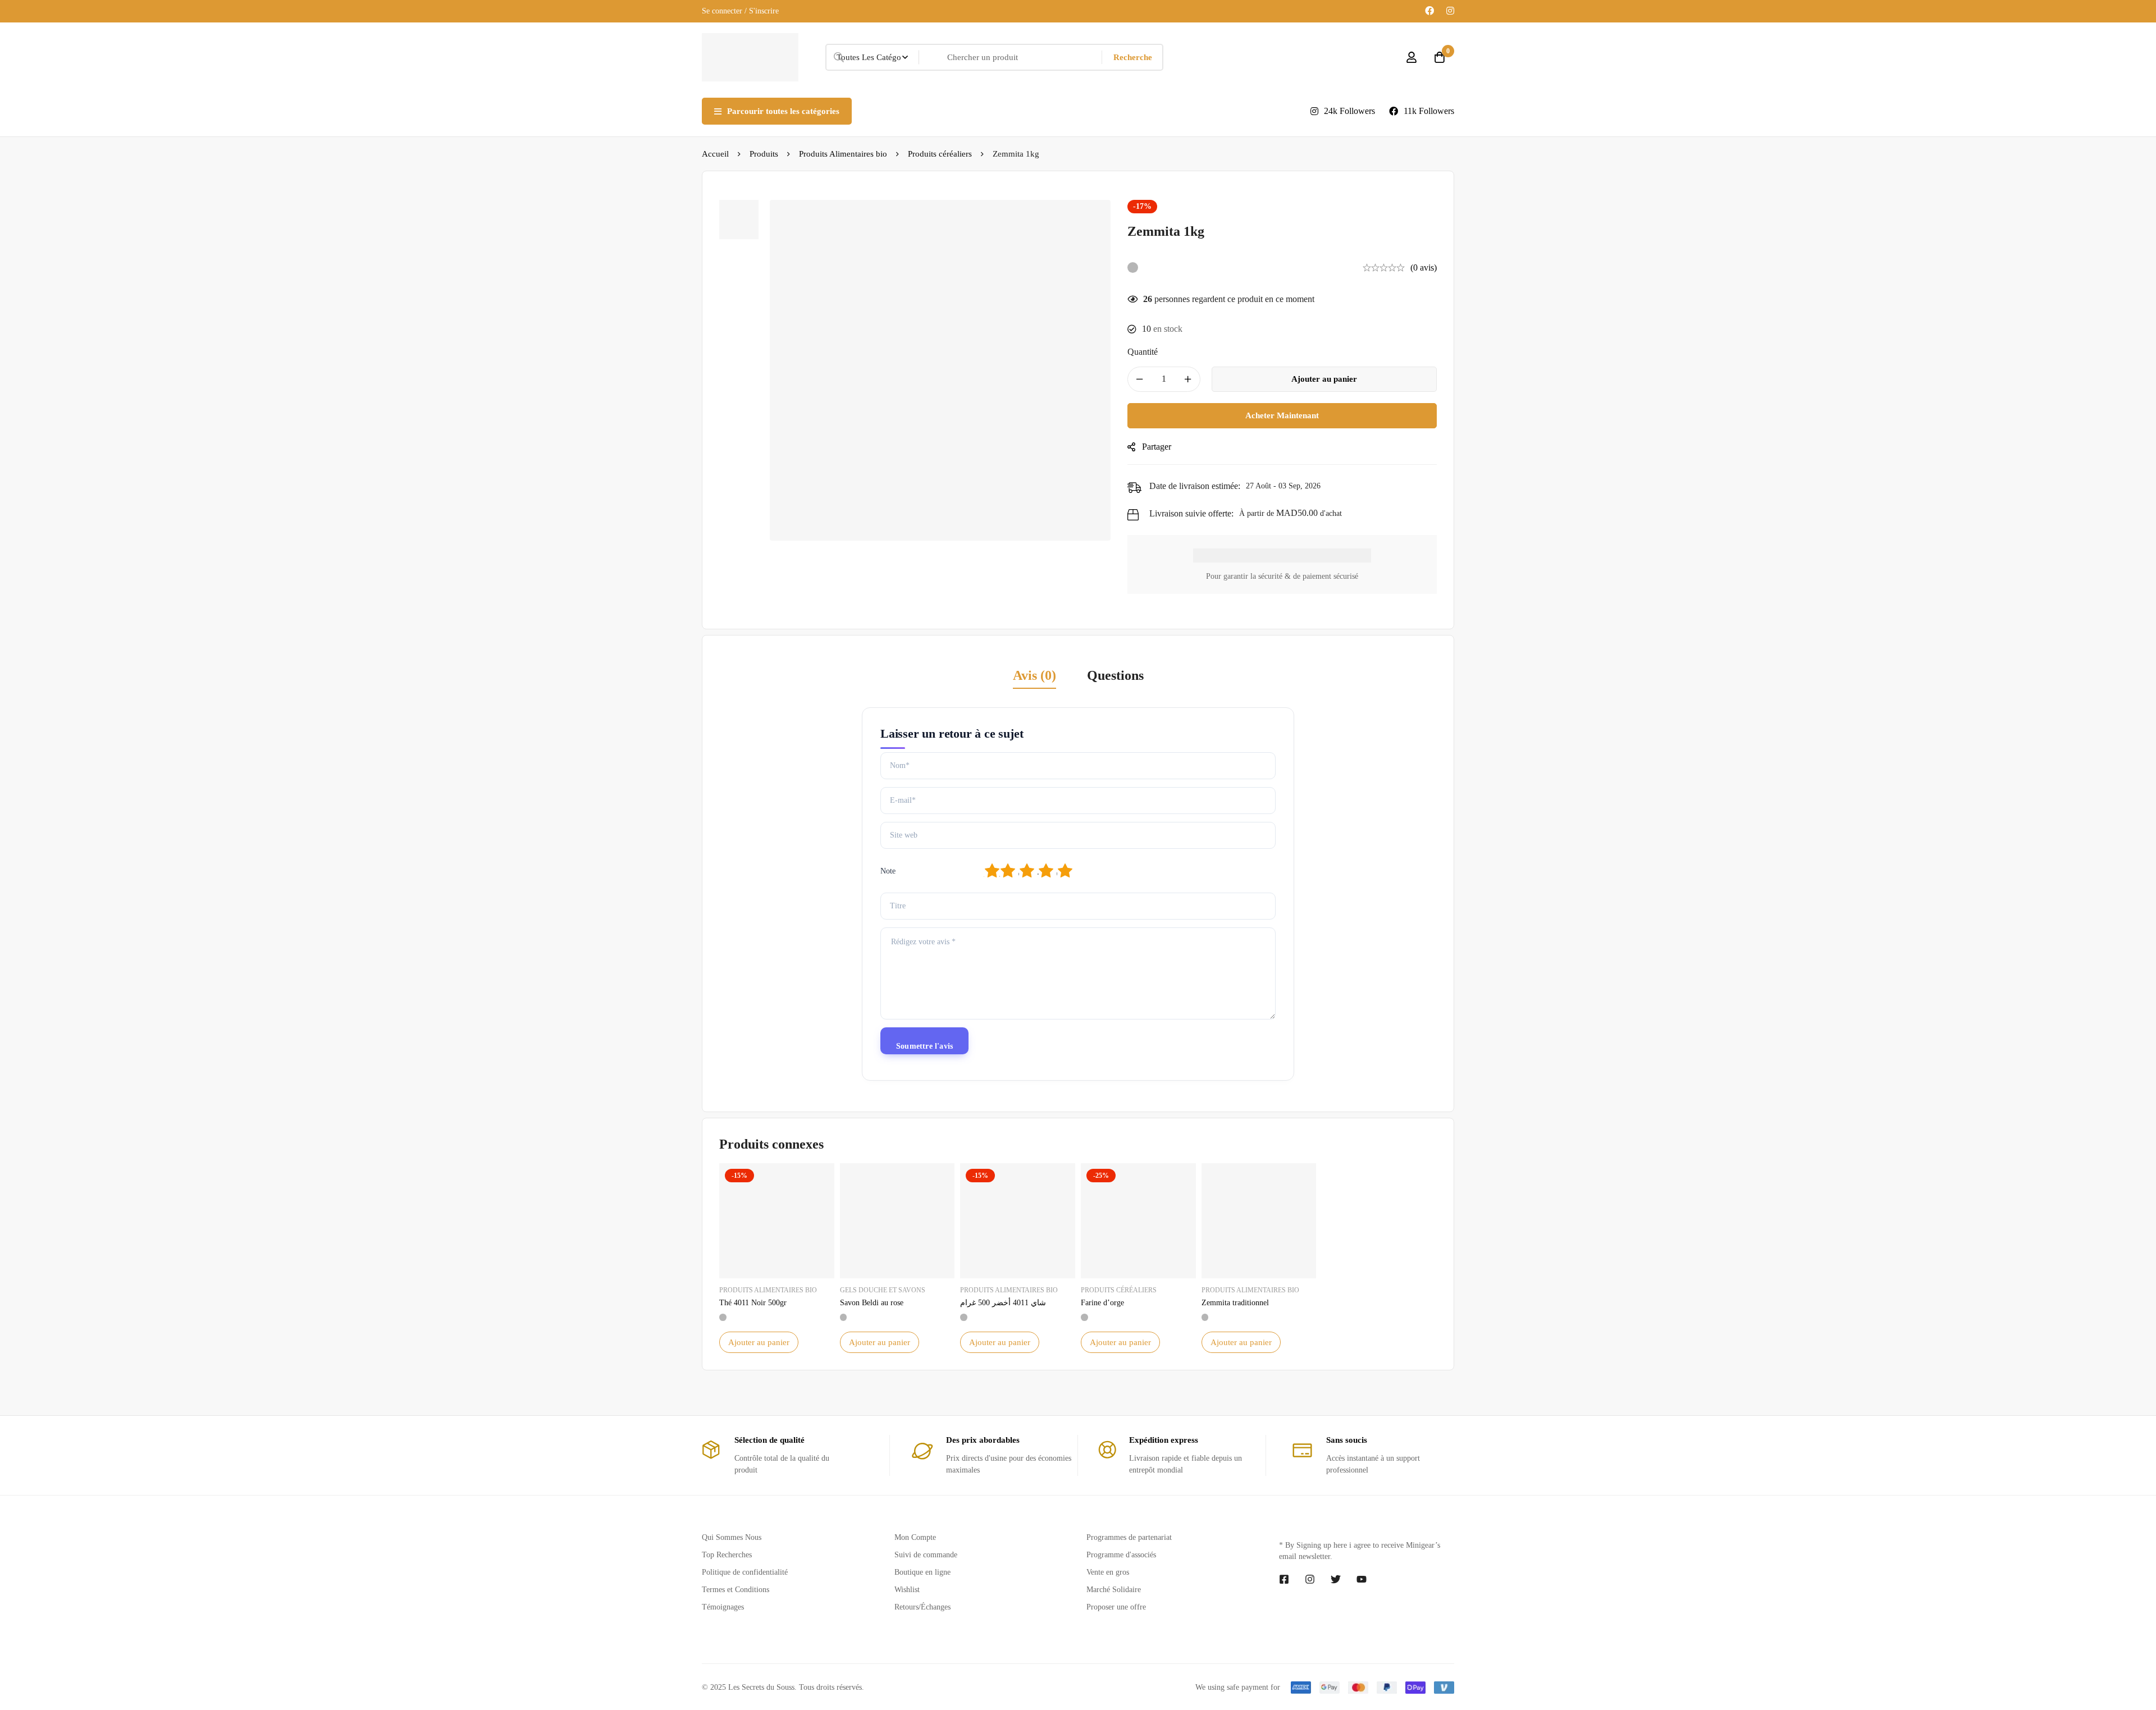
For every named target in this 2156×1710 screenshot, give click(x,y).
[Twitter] (1336, 1600)
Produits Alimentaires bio (843, 154)
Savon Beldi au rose (872, 1303)
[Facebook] (1429, 11)
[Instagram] (1450, 11)
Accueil (715, 154)
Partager (1157, 447)
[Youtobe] (1362, 1600)
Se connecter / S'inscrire (740, 11)
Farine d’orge (1102, 1303)
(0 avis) (1424, 268)
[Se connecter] (1412, 57)
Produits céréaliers (940, 154)
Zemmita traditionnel (1235, 1303)
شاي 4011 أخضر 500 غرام (1003, 1303)
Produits (764, 154)
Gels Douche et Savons (883, 1290)
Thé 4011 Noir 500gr (753, 1303)
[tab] (1034, 676)
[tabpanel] (1078, 894)
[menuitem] (1064, 111)
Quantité (1143, 352)
